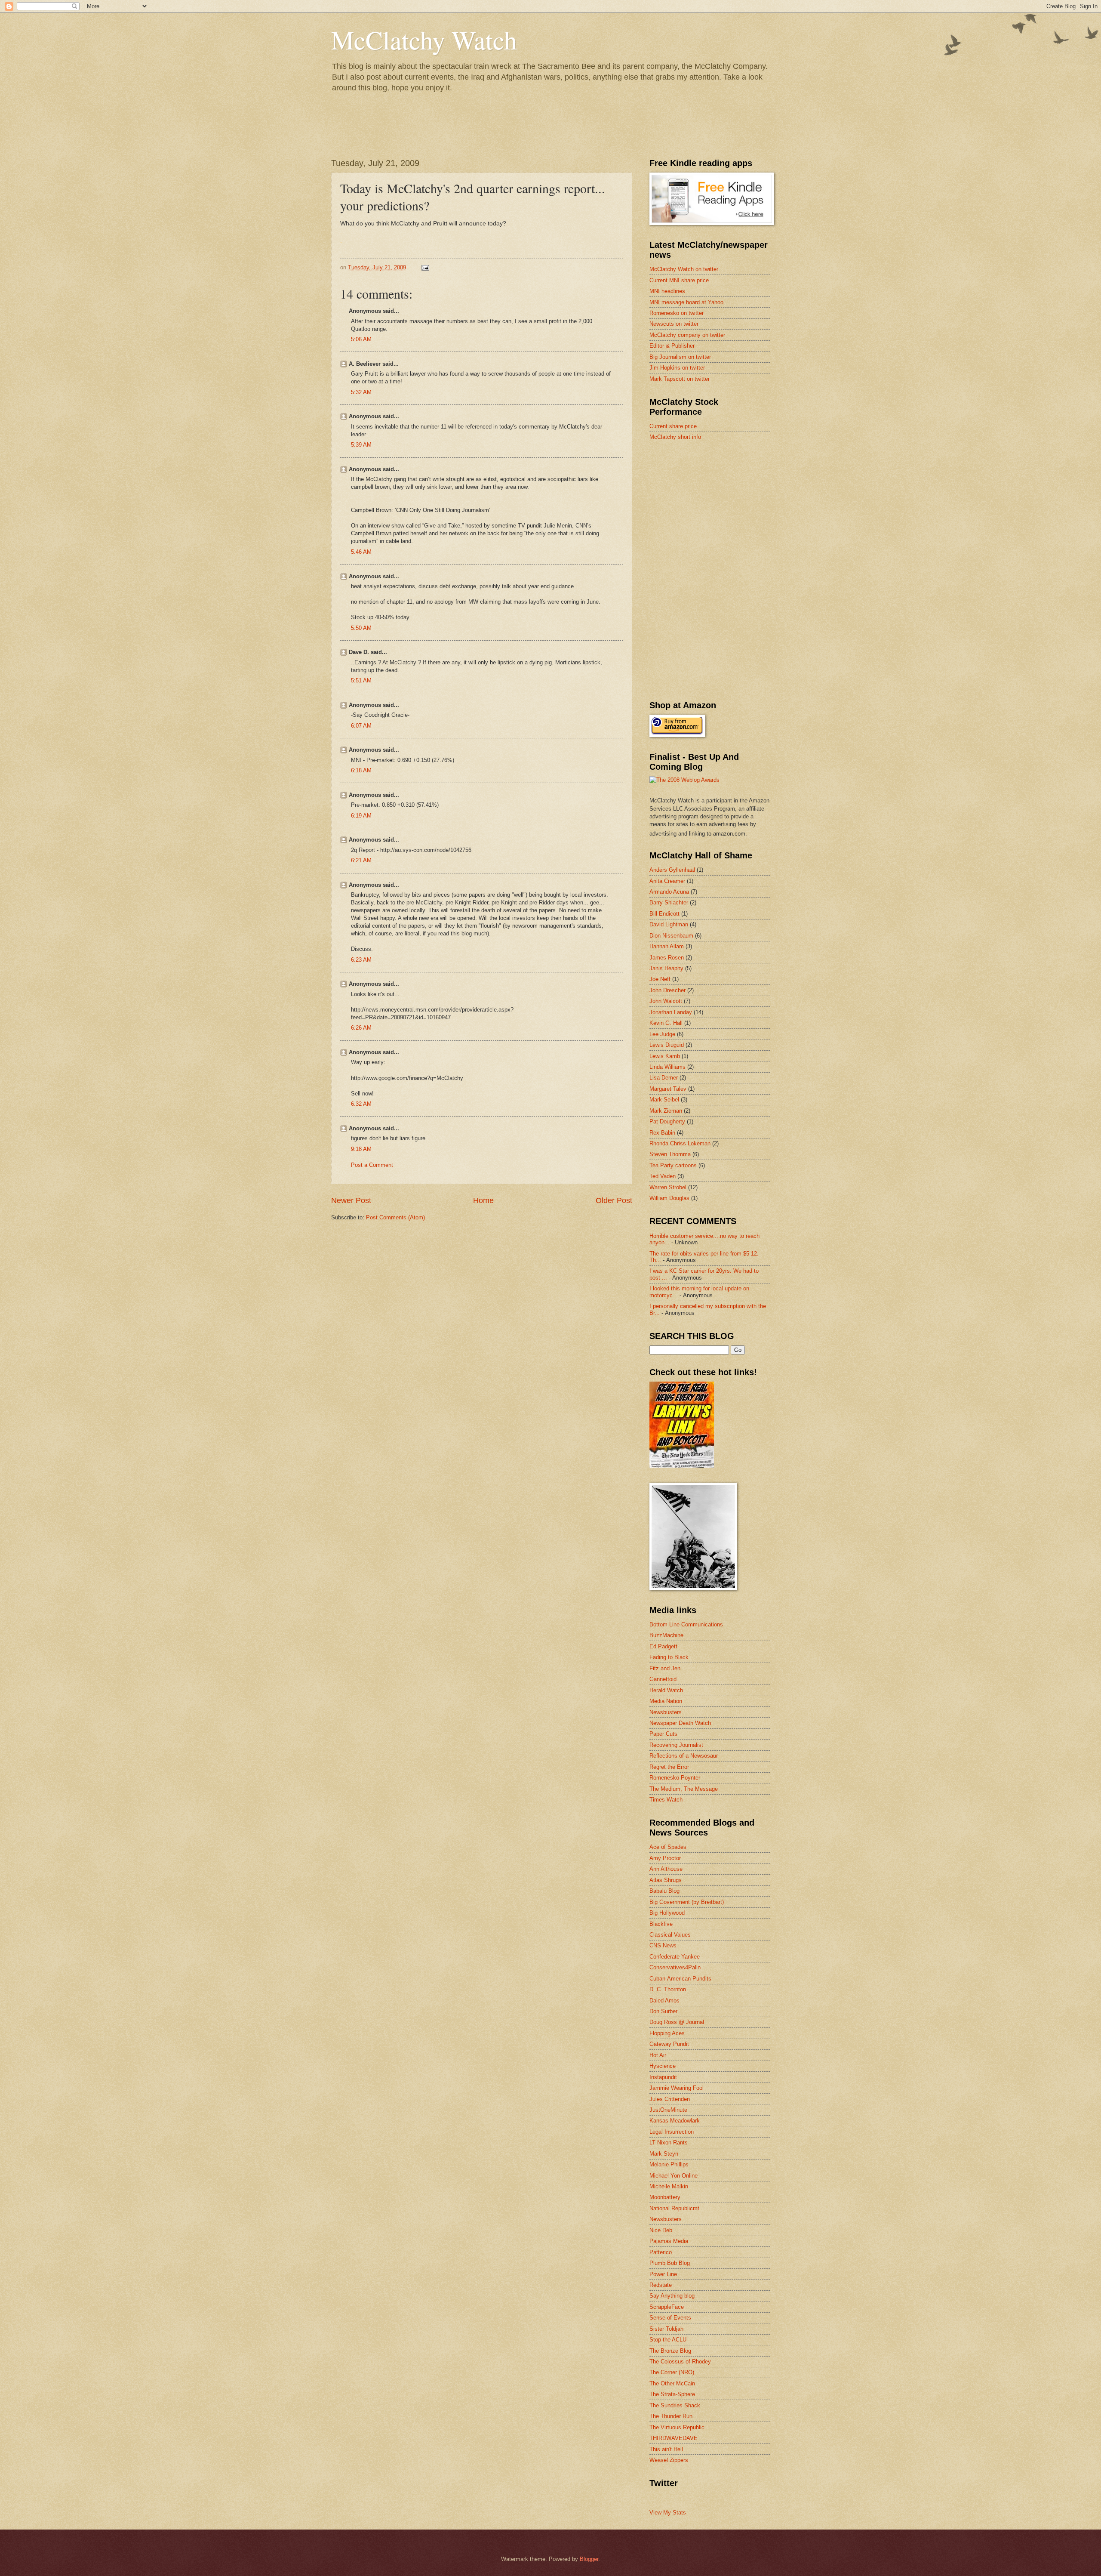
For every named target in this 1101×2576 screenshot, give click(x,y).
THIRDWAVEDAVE (674, 2438)
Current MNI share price (679, 280)
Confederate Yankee (675, 1957)
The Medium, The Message (684, 1789)
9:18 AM (361, 1149)
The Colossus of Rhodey (680, 2362)
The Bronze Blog (670, 2351)
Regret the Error (669, 1767)
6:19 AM (361, 816)
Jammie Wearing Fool (677, 2088)
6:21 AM (361, 860)
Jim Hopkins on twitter (677, 368)
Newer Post (351, 1200)
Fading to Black (669, 1657)
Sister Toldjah (666, 2329)
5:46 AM (361, 552)
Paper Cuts (663, 1734)
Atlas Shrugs (666, 1880)
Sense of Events (670, 2318)
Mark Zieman (666, 1111)
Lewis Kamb (665, 1056)
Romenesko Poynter (675, 1778)
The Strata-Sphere (672, 2394)
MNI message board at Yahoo (686, 302)
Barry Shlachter (669, 902)
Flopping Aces (667, 2033)
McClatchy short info (675, 437)
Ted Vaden (663, 1176)
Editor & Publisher (672, 346)
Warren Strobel (668, 1187)
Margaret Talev (668, 1089)
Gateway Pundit (669, 2044)
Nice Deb (661, 2230)
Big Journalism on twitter (680, 357)
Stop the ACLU (668, 2340)
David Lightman (669, 924)
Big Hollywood (667, 1913)
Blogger (589, 2559)
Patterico (661, 2252)
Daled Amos (664, 2001)
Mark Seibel (664, 1100)
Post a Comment (372, 1165)
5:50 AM (361, 628)
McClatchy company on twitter (687, 335)
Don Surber (663, 2011)
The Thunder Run (671, 2416)
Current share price (673, 426)
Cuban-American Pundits (680, 1979)
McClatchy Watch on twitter (684, 269)
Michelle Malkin (669, 2186)
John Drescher (667, 990)
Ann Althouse (666, 1869)
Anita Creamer (667, 881)
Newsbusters (666, 1712)
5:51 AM (361, 680)
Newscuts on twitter (674, 324)
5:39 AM (361, 445)
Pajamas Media (669, 2241)
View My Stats (668, 2513)
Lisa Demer (664, 1078)
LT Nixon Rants (669, 2143)
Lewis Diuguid (667, 1045)
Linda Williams (667, 1067)
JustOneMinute (668, 2110)
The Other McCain (672, 2383)
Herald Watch (666, 1690)
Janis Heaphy (666, 968)
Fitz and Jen (665, 1668)
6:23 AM (361, 960)
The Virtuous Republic (677, 2427)
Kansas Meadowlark (675, 2121)
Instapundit (663, 2077)
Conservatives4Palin (675, 1967)
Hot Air (658, 2055)
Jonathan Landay (671, 1012)
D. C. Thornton (668, 1989)
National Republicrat (674, 2208)
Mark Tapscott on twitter (680, 379)
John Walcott (666, 1001)
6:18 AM (361, 770)
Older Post (614, 1200)
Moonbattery (665, 2197)
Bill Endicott (664, 914)
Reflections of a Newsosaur (684, 1756)
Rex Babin (662, 1133)
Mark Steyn (664, 2154)
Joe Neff (660, 979)
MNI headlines (667, 291)
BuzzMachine (666, 1635)
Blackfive (661, 1924)
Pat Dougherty (667, 1121)
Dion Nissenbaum (671, 936)
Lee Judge (662, 1034)
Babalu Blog (664, 1891)
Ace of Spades (668, 1847)
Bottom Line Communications (686, 1624)
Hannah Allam (667, 946)
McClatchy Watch (424, 40)
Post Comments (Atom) (395, 1217)
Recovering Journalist (676, 1745)
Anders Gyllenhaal (672, 870)
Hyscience (663, 2066)
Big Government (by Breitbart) (687, 1902)
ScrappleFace (667, 2307)
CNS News (663, 1945)
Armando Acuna (669, 892)
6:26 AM (361, 1028)
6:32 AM (361, 1104)
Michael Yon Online (674, 2176)
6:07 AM (361, 726)
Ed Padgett (663, 1646)
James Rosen (667, 958)
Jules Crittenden (670, 2099)
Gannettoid (663, 1679)
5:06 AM (361, 339)
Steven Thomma (670, 1154)
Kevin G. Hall (666, 1023)
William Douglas (669, 1198)
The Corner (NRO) (672, 2372)
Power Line (663, 2274)
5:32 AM (361, 392)
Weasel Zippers (669, 2460)
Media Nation (666, 1701)
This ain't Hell (666, 2449)
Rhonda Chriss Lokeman (680, 1143)
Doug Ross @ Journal (677, 2022)
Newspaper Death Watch (680, 1723)
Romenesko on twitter (677, 313)
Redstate (661, 2285)
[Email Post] (425, 267)
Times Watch (666, 1800)
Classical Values (670, 1935)
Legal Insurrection (672, 2132)
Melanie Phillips (669, 2164)
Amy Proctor (665, 1858)
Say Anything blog (672, 2296)
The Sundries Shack (675, 2405)
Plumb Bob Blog (670, 2263)
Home (483, 1200)
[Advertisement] (714, 509)
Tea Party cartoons (673, 1165)
